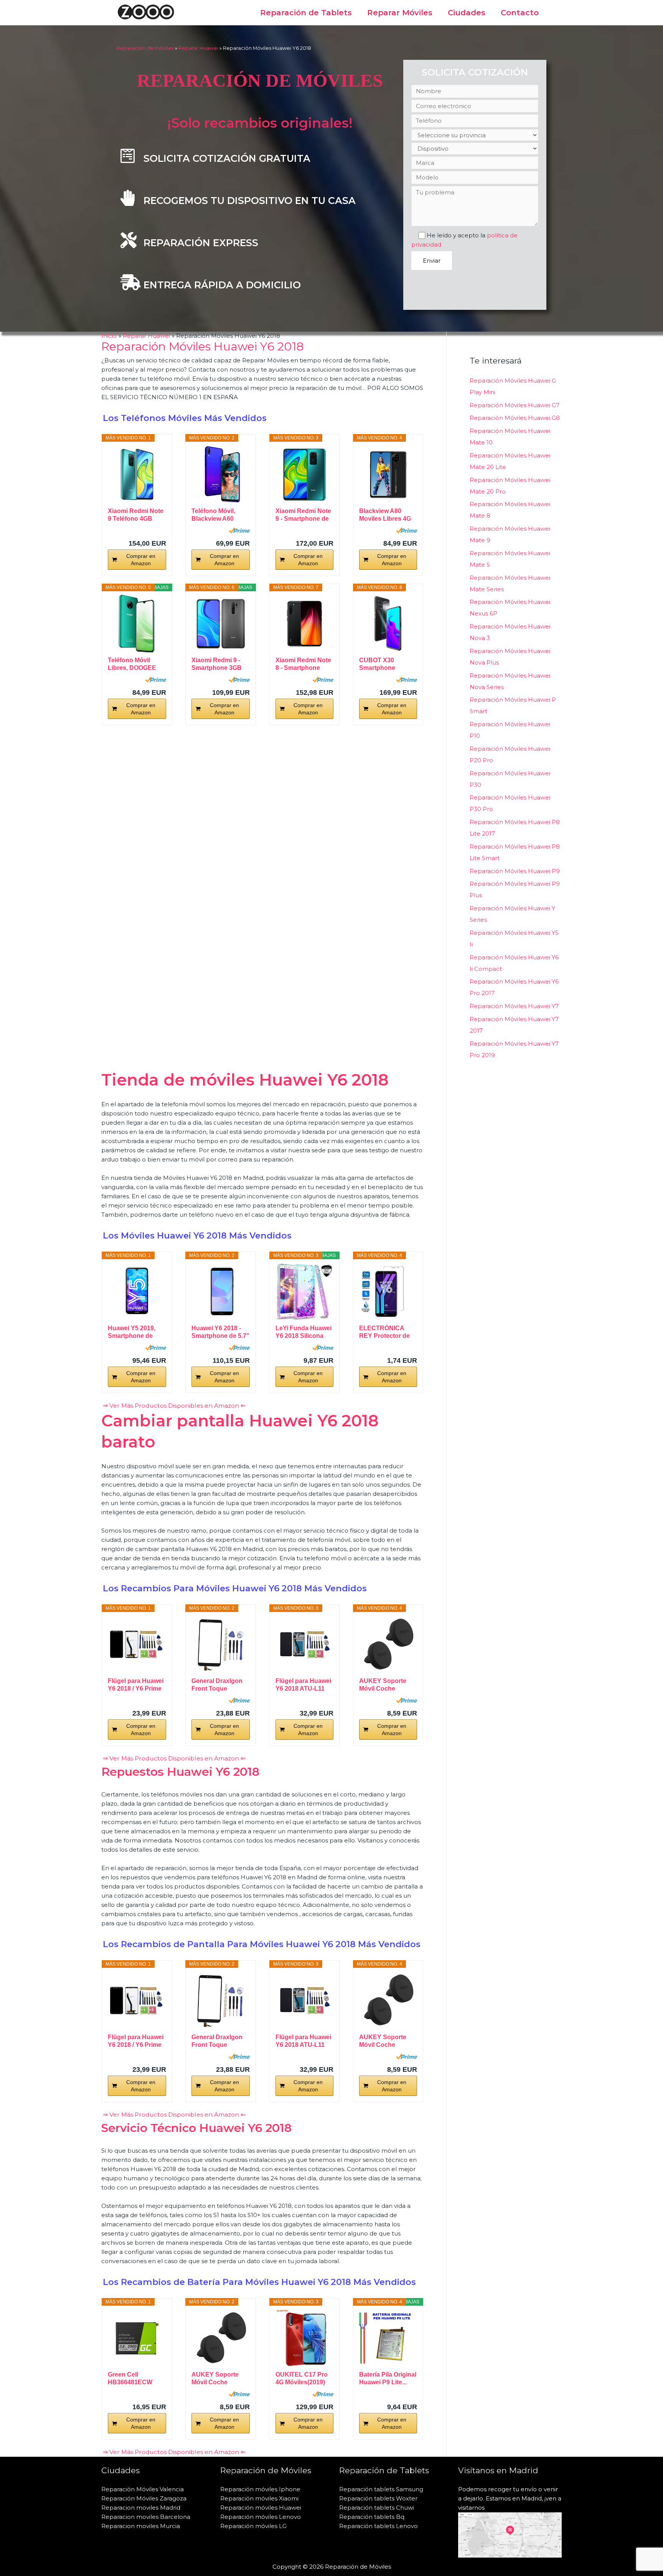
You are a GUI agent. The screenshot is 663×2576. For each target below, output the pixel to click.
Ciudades (467, 13)
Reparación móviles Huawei (261, 2508)
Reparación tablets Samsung (381, 2489)
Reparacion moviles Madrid (141, 2508)
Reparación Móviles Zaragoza (144, 2498)
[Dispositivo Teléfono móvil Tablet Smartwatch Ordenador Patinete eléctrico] (475, 149)
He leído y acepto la (464, 240)
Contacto (520, 13)
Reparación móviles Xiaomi (259, 2498)
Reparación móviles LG (253, 2526)
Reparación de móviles (145, 48)
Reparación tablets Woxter (378, 2498)
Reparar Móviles (400, 13)
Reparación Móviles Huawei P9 (515, 871)
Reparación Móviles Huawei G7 (515, 405)
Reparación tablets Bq (372, 2517)
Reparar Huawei (198, 48)
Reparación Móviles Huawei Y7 (514, 1006)
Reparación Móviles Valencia (143, 2489)
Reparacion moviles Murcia (141, 2526)
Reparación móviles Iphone (260, 2489)
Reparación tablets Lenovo (379, 2526)
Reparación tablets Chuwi (377, 2508)
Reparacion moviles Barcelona (146, 2517)
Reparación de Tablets (306, 13)
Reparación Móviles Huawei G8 (515, 418)
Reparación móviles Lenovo (261, 2517)
